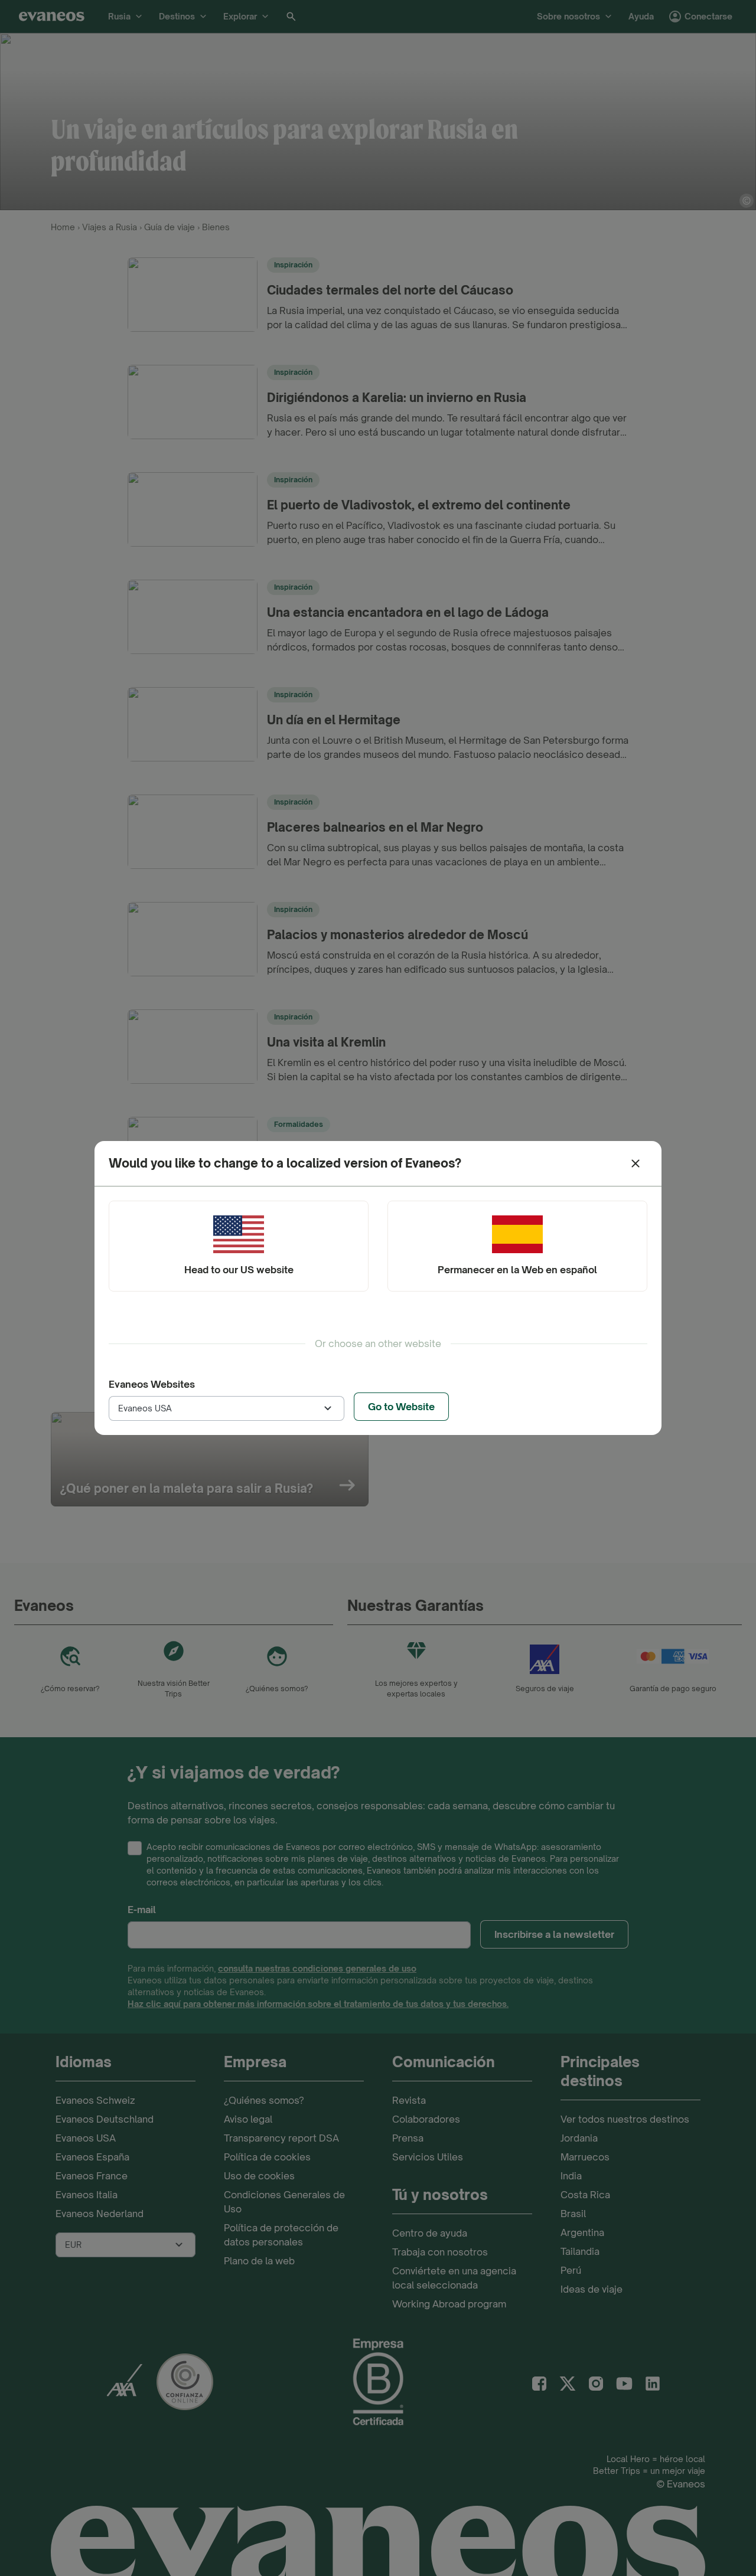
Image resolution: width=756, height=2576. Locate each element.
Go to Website (401, 1407)
